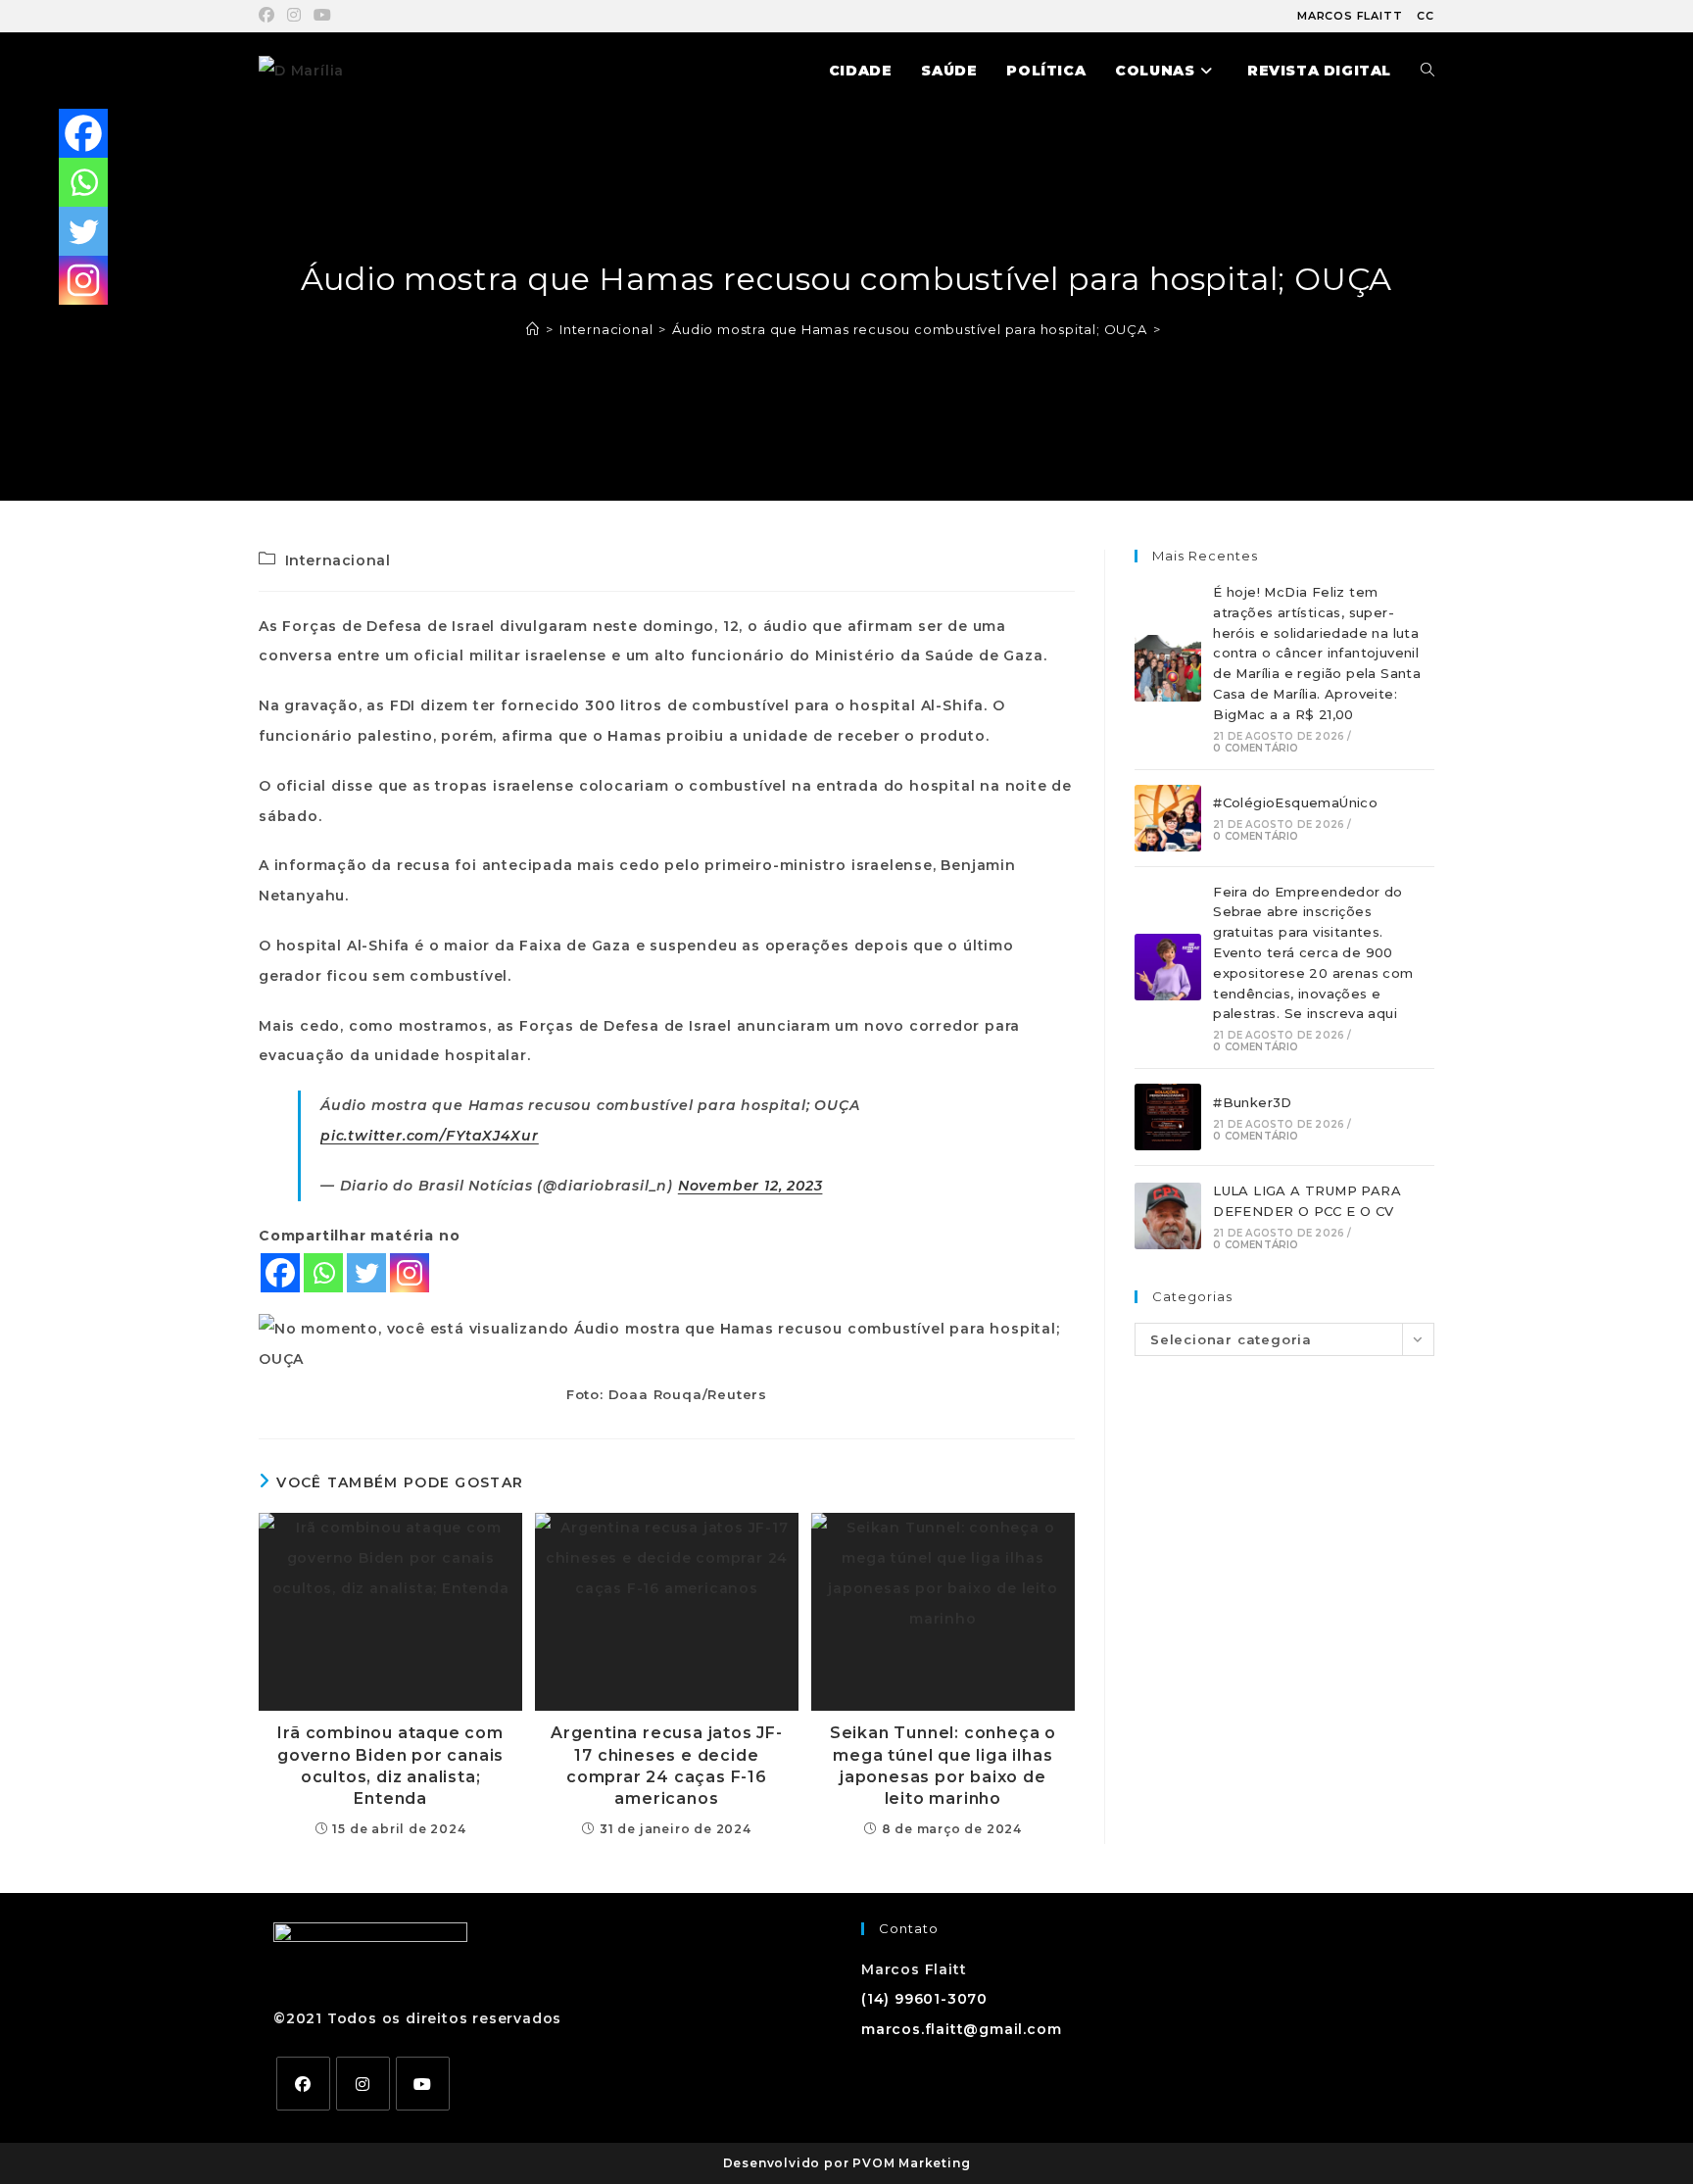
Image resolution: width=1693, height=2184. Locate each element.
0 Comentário (1256, 748)
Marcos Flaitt (1350, 16)
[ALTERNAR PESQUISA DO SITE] (1427, 71)
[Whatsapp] (323, 1273)
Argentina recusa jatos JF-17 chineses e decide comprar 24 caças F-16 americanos (667, 1766)
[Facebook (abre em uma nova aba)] (270, 16)
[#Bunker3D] (1168, 1117)
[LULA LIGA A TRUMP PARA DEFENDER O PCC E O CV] (1168, 1216)
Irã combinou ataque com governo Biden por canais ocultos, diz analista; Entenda (390, 1766)
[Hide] (67, 323)
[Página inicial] (533, 329)
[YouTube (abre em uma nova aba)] (323, 16)
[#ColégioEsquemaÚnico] (1168, 818)
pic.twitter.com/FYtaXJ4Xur (430, 1136)
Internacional (338, 560)
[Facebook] (280, 1273)
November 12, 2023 (750, 1186)
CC (1426, 16)
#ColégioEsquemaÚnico (1295, 802)
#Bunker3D (1253, 1102)
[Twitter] (366, 1273)
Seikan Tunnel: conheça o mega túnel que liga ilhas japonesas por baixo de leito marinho (943, 1766)
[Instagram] (410, 1273)
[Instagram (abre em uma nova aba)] (294, 16)
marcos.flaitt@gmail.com (961, 2029)
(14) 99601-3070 (924, 1999)
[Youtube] (423, 2084)
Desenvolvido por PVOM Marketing (847, 2163)
